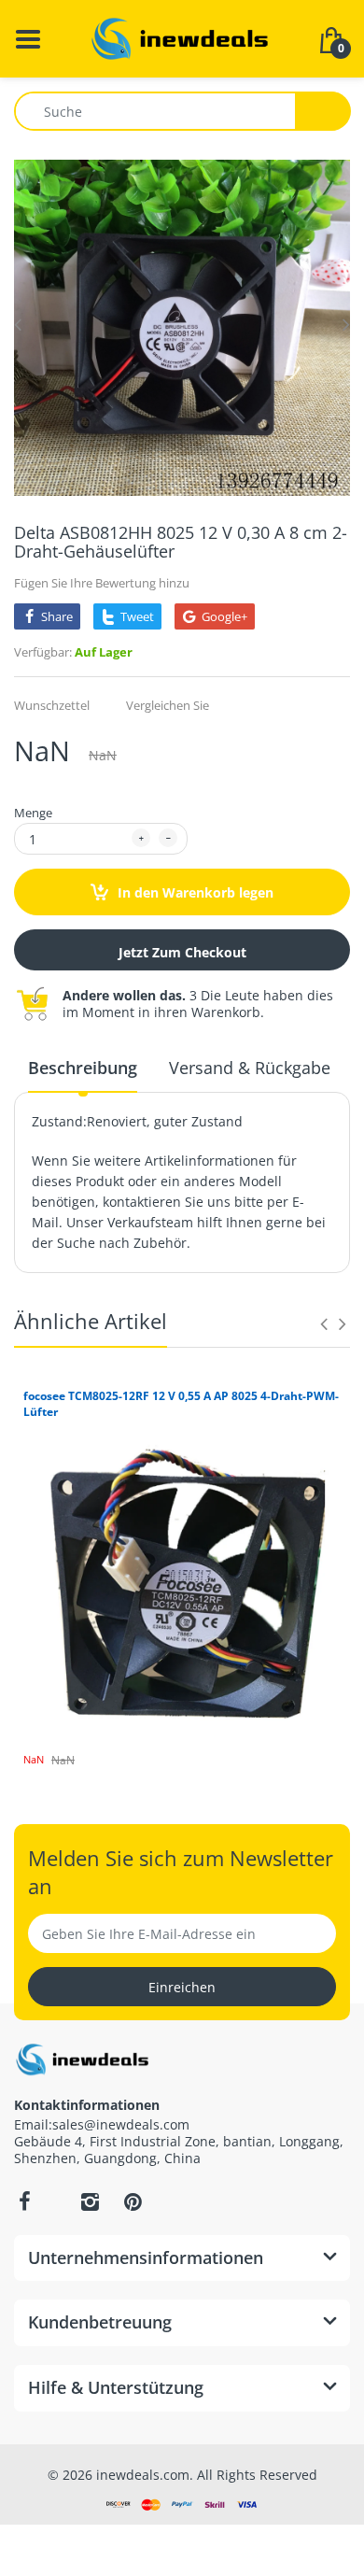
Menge (33, 813)
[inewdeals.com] (182, 37)
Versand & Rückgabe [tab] (250, 1068)
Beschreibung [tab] (83, 1068)
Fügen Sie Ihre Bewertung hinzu (102, 583)
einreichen (182, 1987)
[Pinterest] (133, 2201)
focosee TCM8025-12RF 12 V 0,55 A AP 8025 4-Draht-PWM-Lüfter (181, 1404)
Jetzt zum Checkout (182, 952)
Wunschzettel (52, 705)
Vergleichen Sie (168, 705)
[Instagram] (90, 2201)
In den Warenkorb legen (194, 892)
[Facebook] (24, 2201)
